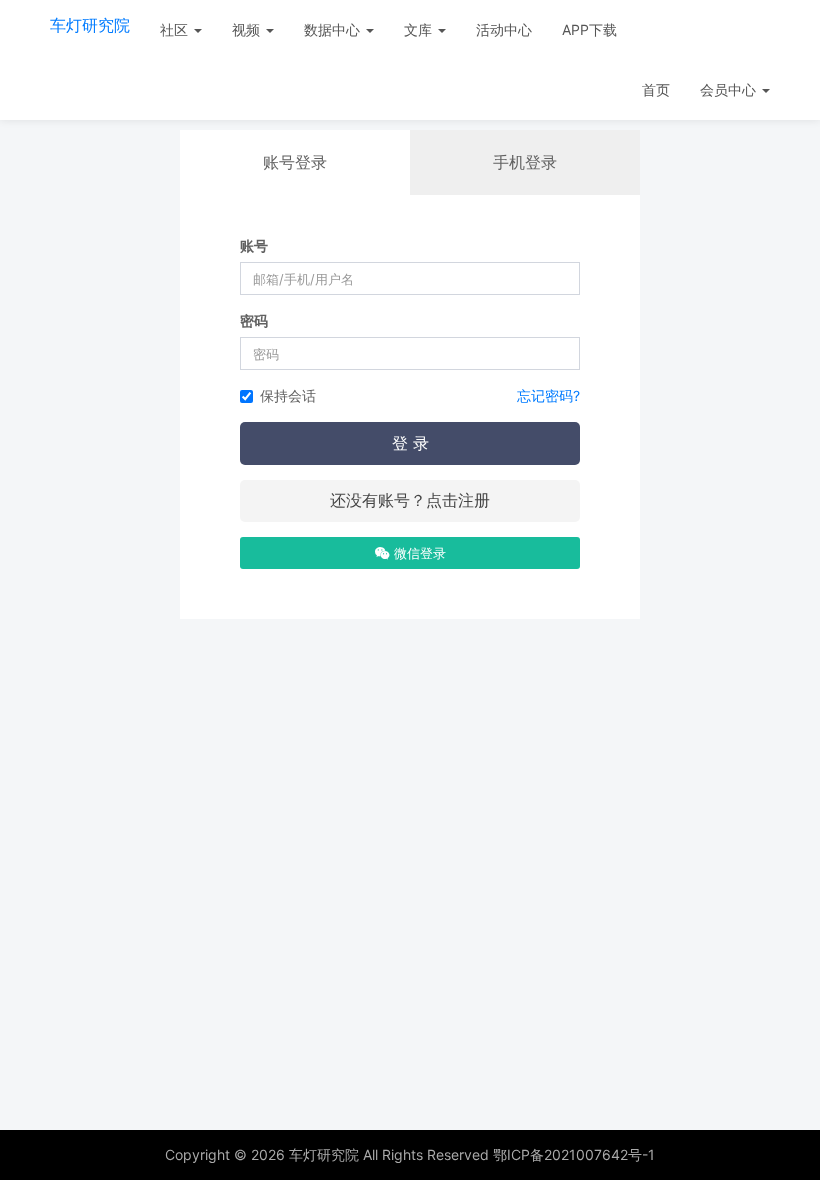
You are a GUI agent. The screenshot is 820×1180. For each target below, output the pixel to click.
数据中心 (334, 29)
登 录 (410, 443)
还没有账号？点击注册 (410, 500)
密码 (254, 320)
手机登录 (525, 162)
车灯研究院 (90, 25)
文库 (420, 29)
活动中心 (504, 29)
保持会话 (288, 395)
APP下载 (589, 29)
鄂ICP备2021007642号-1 (574, 1154)
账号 (254, 245)
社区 (176, 29)
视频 (248, 29)
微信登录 (418, 553)
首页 (656, 89)
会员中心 (730, 89)
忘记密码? (548, 395)
